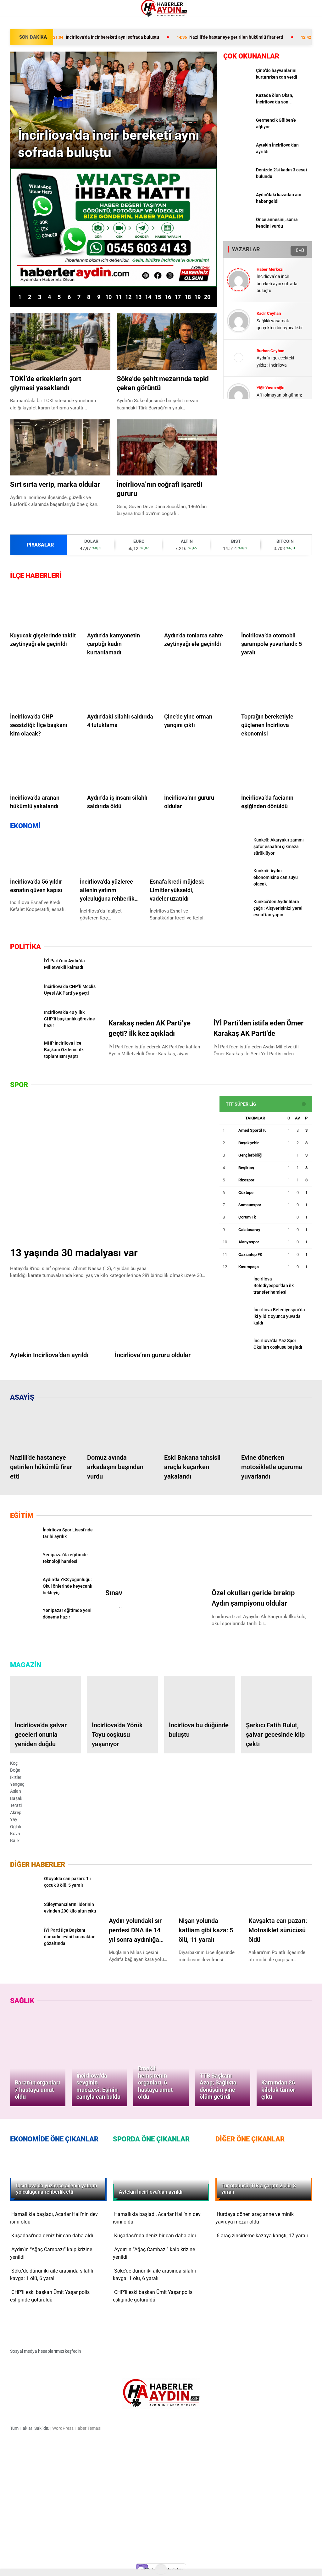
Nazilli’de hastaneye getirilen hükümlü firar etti (230, 37)
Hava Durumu (23, 77)
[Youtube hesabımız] (180, 2566)
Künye (16, 91)
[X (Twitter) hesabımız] (90, 2566)
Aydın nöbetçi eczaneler (32, 56)
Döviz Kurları (22, 70)
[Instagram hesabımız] (135, 2566)
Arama (262, 31)
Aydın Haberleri (24, 49)
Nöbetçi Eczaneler (27, 98)
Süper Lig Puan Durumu (33, 105)
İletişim (16, 84)
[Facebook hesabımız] (46, 2566)
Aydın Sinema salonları (31, 63)
